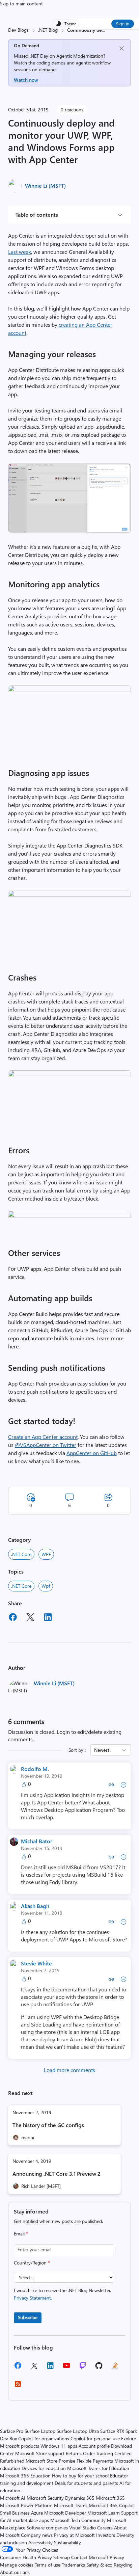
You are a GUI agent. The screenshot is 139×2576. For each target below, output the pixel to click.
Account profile (94, 2446)
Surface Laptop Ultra (78, 2431)
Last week (20, 252)
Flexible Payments (95, 2461)
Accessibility (40, 2542)
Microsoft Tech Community (78, 2520)
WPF (46, 1554)
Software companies (47, 2528)
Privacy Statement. (33, 2298)
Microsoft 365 (110, 2498)
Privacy (117, 2557)
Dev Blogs (18, 30)
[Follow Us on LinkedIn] (50, 2368)
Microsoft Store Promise (50, 2461)
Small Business (15, 2513)
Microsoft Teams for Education (98, 2468)
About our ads (15, 2572)
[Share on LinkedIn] (48, 1618)
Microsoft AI (13, 2498)
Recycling (123, 2565)
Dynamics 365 (80, 2498)
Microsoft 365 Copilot (111, 2505)
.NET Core (21, 1554)
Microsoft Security (45, 2498)
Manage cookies (17, 2565)
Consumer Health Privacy (26, 2557)
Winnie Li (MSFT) (45, 185)
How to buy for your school (80, 2476)
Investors (106, 2535)
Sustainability (67, 2542)
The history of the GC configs (48, 2125)
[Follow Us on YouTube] (66, 2368)
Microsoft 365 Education (25, 2476)
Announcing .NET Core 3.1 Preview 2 (57, 2173)
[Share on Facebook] (13, 1618)
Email (21, 2234)
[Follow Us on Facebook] (18, 2368)
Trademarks (73, 2565)
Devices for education (44, 2468)
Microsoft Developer (65, 2513)
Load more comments (69, 2070)
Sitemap (62, 2557)
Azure (37, 2513)
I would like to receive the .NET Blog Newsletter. (62, 2294)
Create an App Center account (43, 1437)
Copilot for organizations (44, 2438)
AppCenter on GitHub (92, 1453)
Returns (74, 2453)
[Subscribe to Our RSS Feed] (18, 2386)
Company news (37, 2535)
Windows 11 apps (59, 2446)
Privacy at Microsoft (74, 2535)
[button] (69, 530)
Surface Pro (12, 2431)
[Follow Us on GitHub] (99, 2368)
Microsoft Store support (40, 2453)
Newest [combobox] (102, 1750)
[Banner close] (122, 48)
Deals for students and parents (86, 2483)
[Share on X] (30, 1618)
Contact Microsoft (90, 2557)
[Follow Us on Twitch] (83, 2368)
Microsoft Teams (71, 2505)
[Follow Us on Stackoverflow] (115, 2368)
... (103, 30)
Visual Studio (82, 2528)
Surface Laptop (40, 2431)
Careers (105, 2528)
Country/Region (32, 2263)
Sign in (123, 23)
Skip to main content (21, 4)
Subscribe (28, 2317)
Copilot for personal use (95, 2438)
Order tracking (98, 2453)
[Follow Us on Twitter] (34, 2368)
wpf (46, 1586)
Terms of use (48, 2565)
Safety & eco (99, 2565)
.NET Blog (48, 30)
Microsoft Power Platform (26, 2505)
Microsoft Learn (104, 2513)
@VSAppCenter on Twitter (46, 1445)
